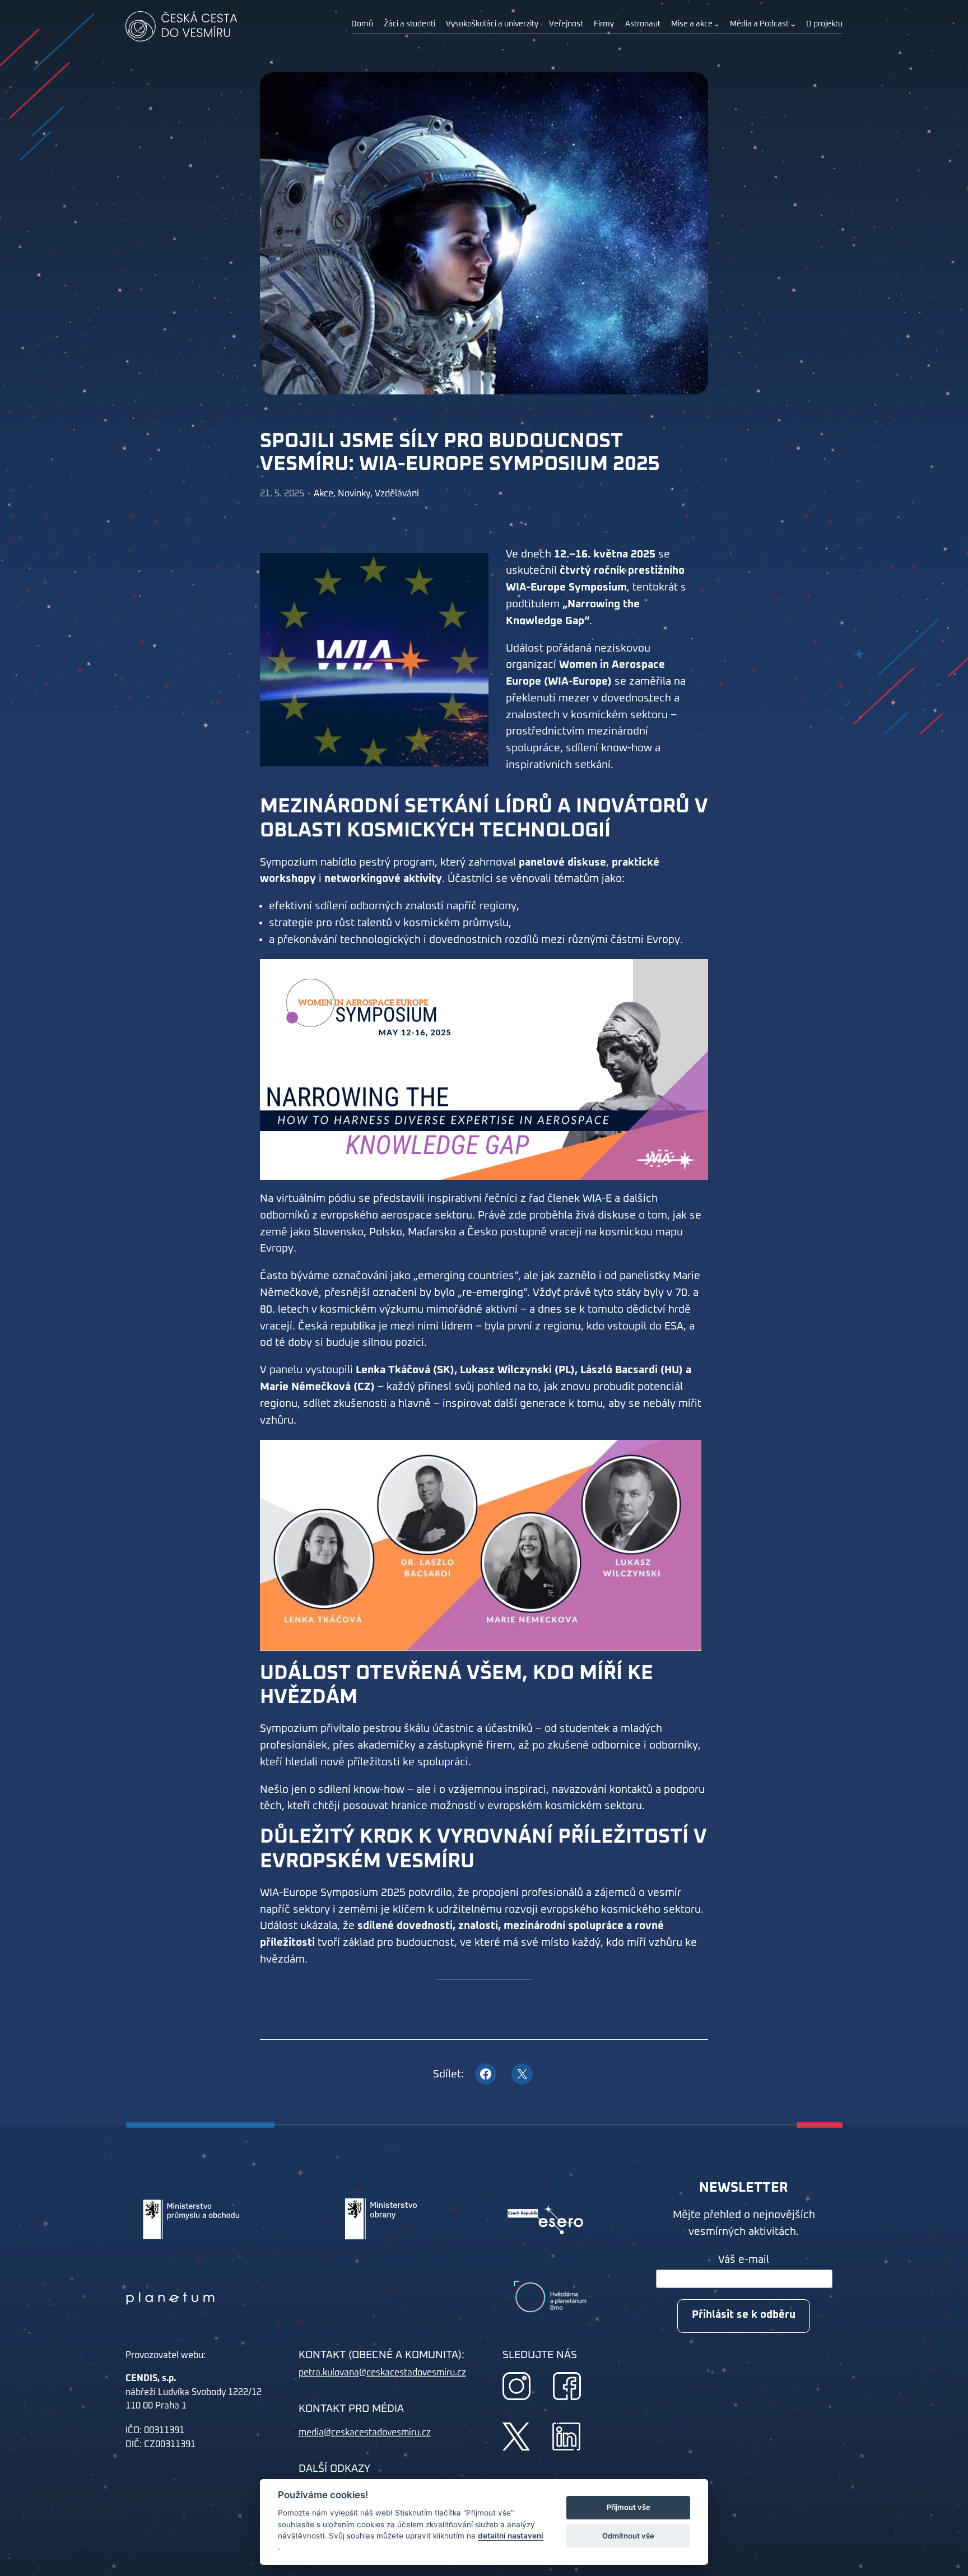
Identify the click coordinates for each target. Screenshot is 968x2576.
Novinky (354, 494)
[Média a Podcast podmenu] (793, 25)
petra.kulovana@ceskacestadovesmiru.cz (382, 2373)
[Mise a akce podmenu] (716, 25)
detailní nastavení (511, 2536)
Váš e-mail (744, 2260)
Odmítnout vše (628, 2536)
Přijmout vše (629, 2508)
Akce (324, 494)
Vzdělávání (397, 494)
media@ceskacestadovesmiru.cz (365, 2433)
